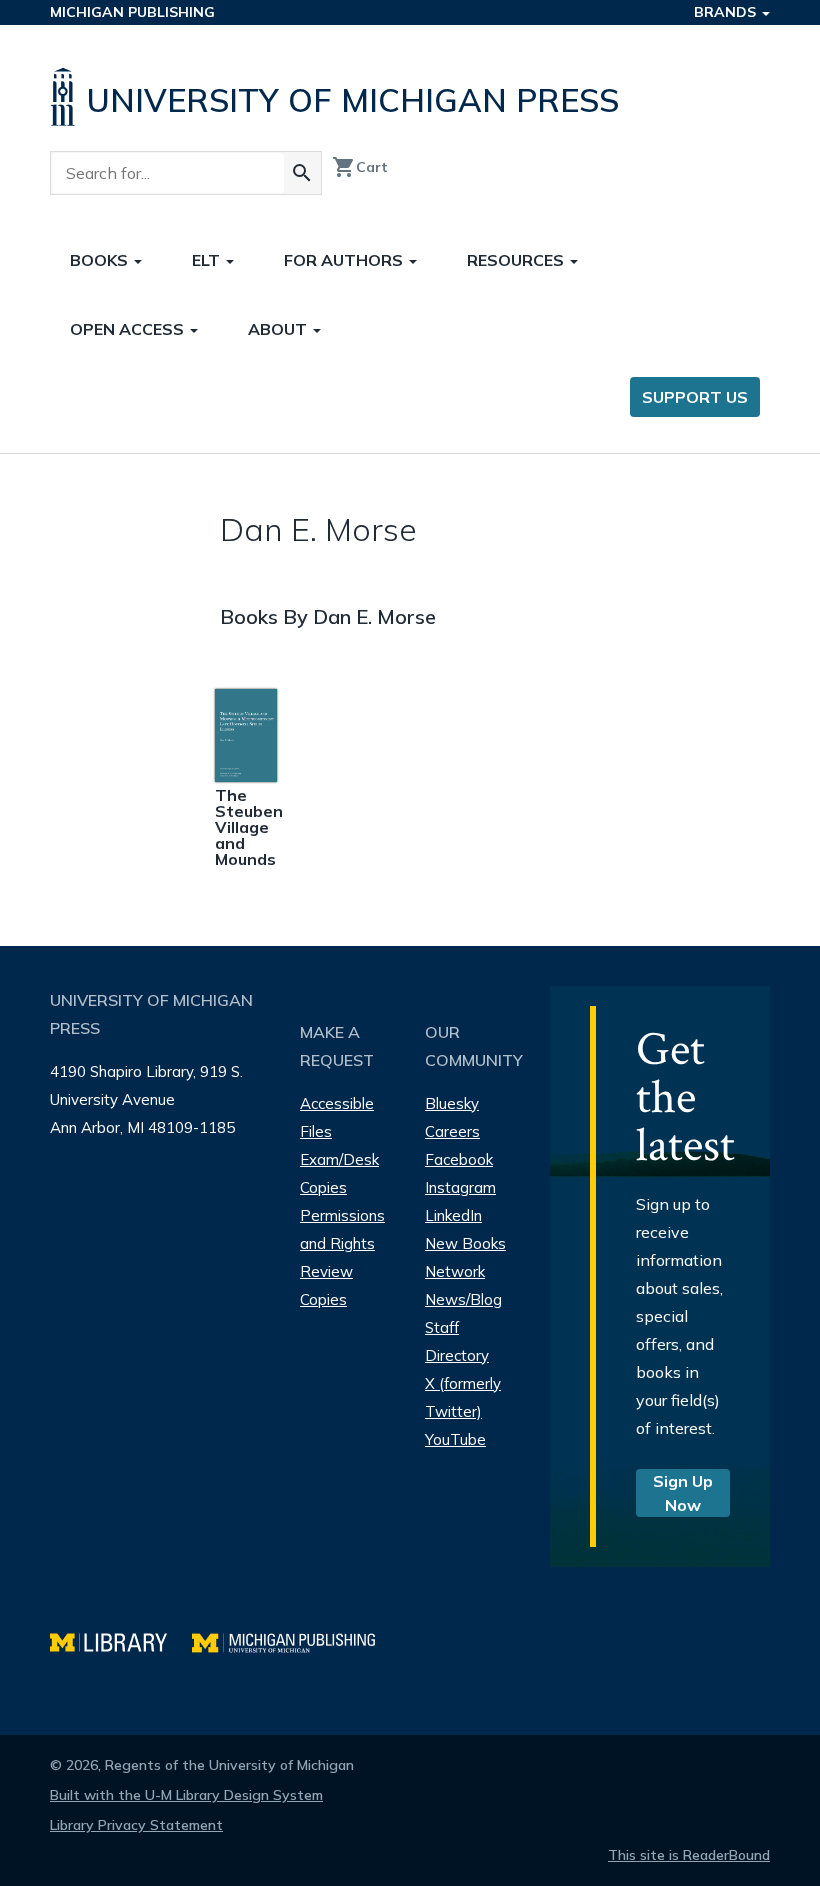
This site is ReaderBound (689, 1855)
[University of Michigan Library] (121, 1640)
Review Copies (326, 1285)
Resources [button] (517, 260)
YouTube (455, 1439)
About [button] (279, 329)
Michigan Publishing (132, 12)
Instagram (460, 1187)
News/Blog (463, 1299)
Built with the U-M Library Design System (186, 1795)
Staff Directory (457, 1341)
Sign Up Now (683, 1493)
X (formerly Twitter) (463, 1397)
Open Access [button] (129, 329)
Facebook (459, 1159)
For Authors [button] (345, 260)
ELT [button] (208, 260)
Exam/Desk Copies (339, 1173)
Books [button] (101, 260)
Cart (360, 167)
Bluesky (452, 1103)
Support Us (695, 397)
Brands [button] (727, 12)
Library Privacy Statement (136, 1825)
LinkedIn (453, 1215)
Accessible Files (337, 1117)
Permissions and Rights (342, 1229)
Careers (452, 1131)
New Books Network (465, 1257)
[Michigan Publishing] (293, 1640)
